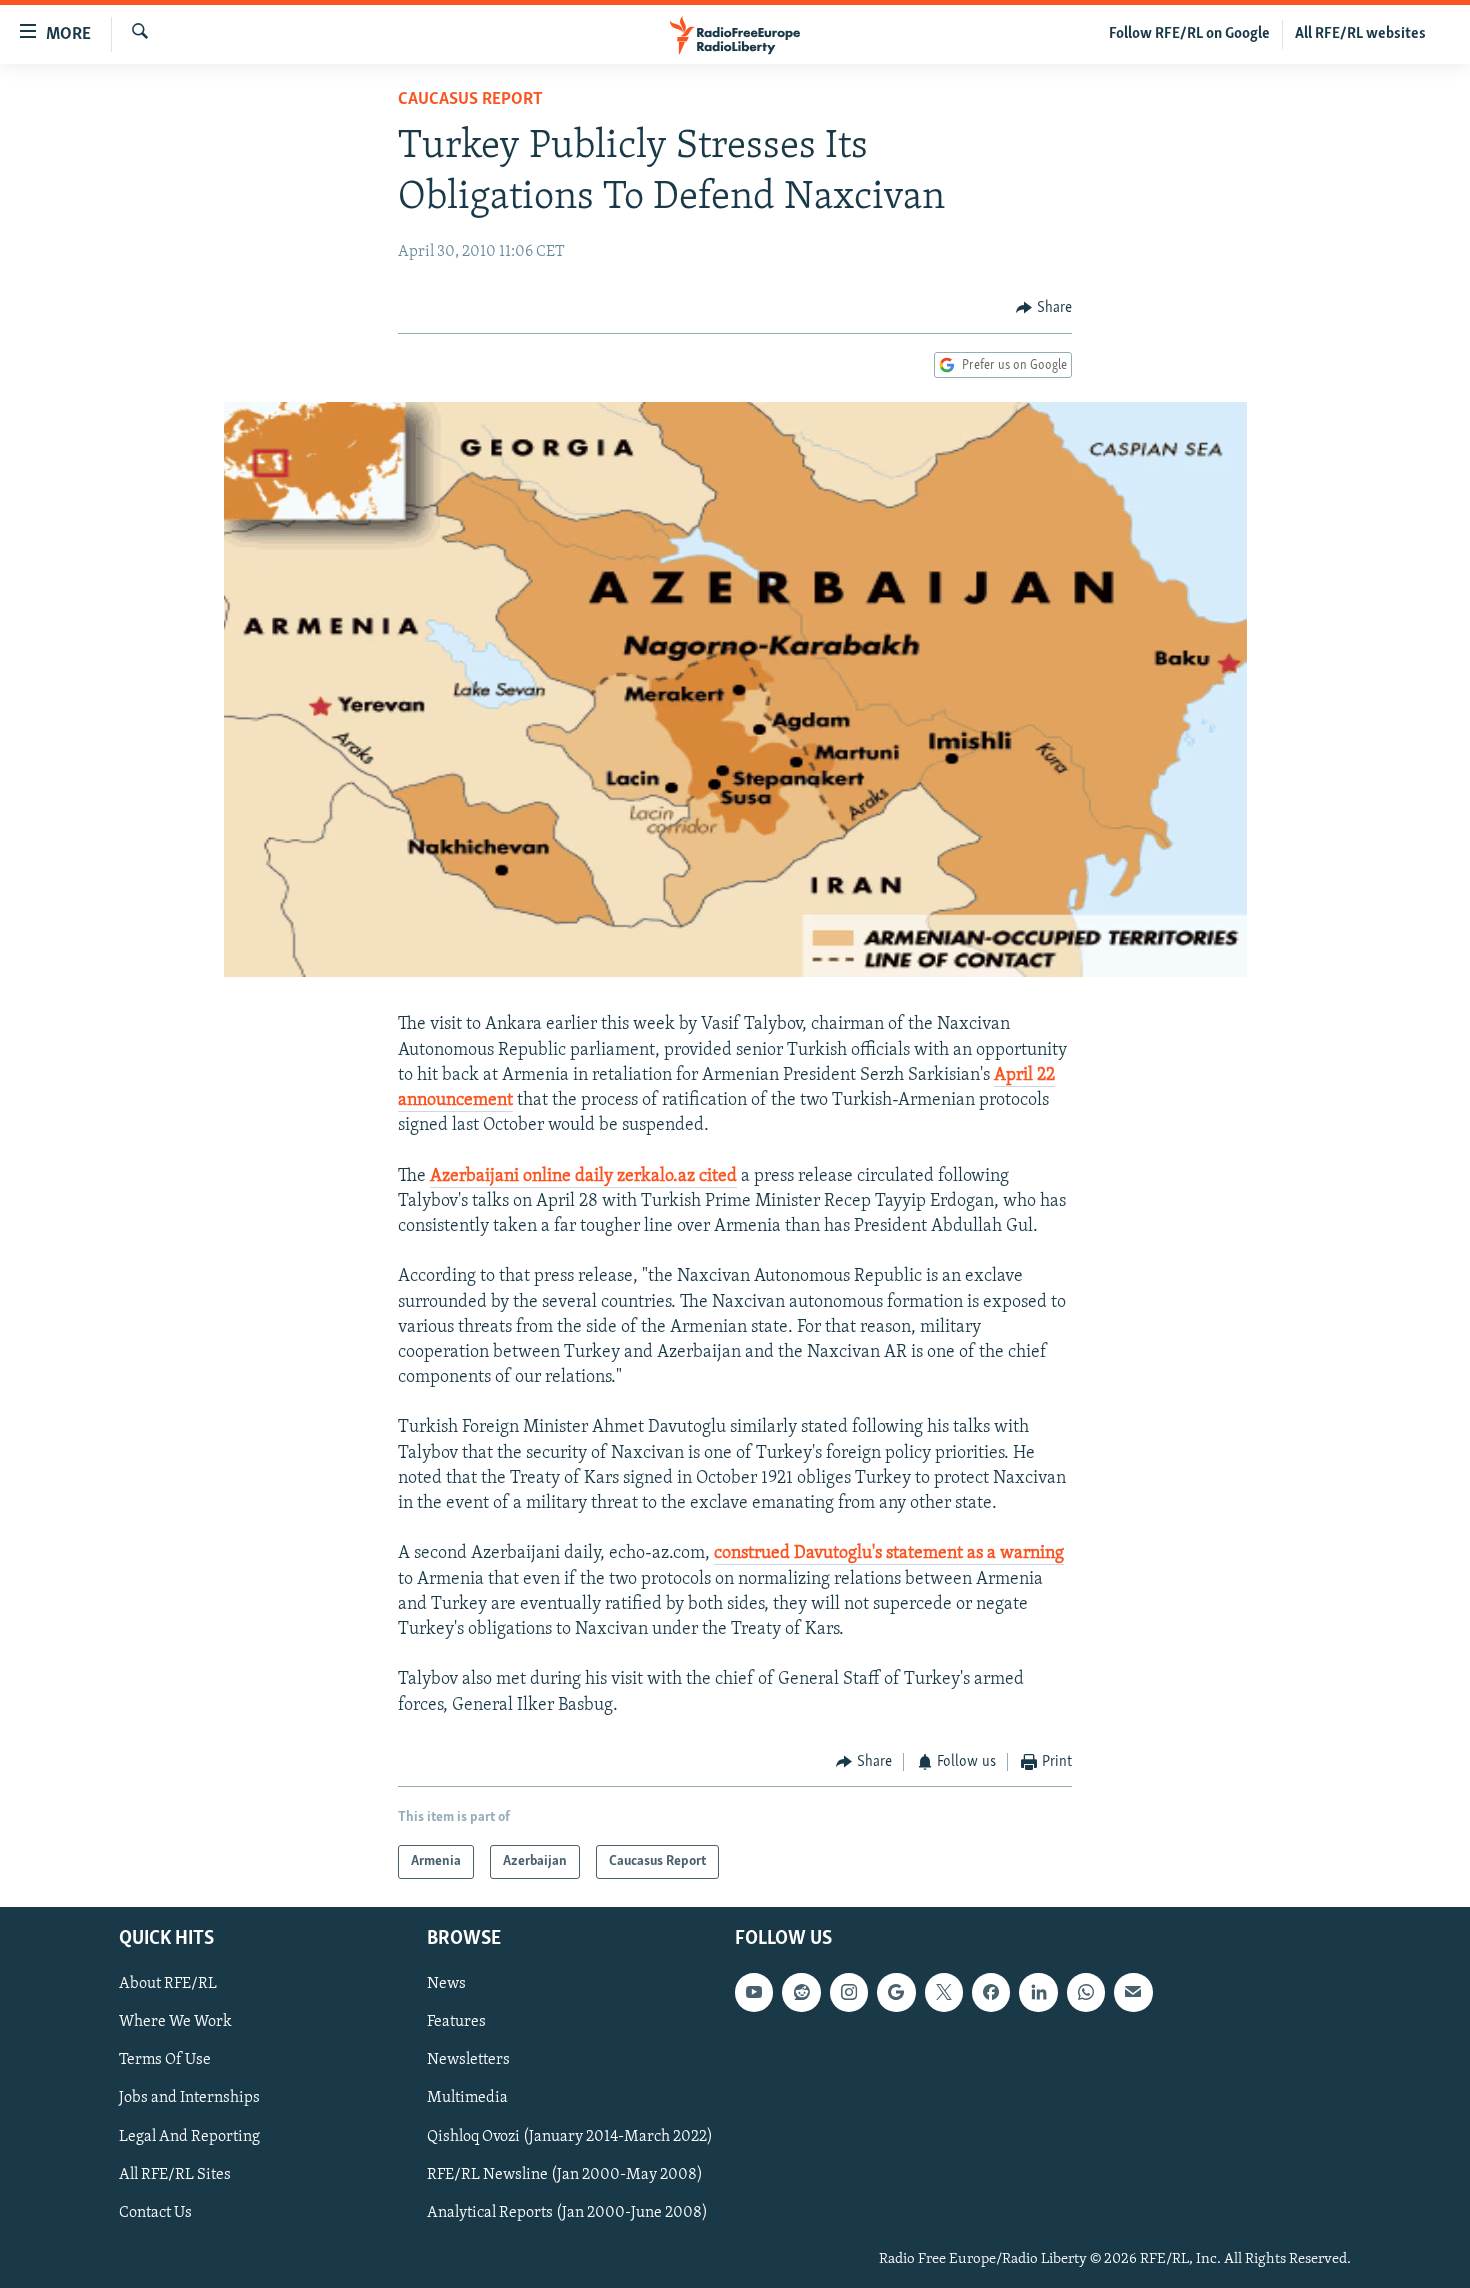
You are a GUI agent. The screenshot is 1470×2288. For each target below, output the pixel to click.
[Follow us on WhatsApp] (1086, 1993)
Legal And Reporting (189, 2137)
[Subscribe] (1133, 1993)
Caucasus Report (470, 100)
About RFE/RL (168, 1985)
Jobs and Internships (189, 2099)
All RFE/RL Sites (175, 2175)
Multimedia (467, 2099)
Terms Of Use (165, 2061)
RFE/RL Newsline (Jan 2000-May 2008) (565, 2175)
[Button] (1044, 308)
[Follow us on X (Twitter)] (944, 1993)
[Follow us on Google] (896, 1993)
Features (456, 2023)
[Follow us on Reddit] (801, 1993)
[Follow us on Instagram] (849, 1993)
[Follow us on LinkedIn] (1038, 1993)
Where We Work (175, 2023)
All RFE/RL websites (1360, 34)
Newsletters (468, 2061)
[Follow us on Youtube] (754, 1993)
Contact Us (155, 2213)
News (446, 1985)
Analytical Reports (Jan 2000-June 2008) (567, 2213)
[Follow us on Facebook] (991, 1993)
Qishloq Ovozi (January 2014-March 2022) (570, 2137)
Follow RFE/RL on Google (1189, 34)
